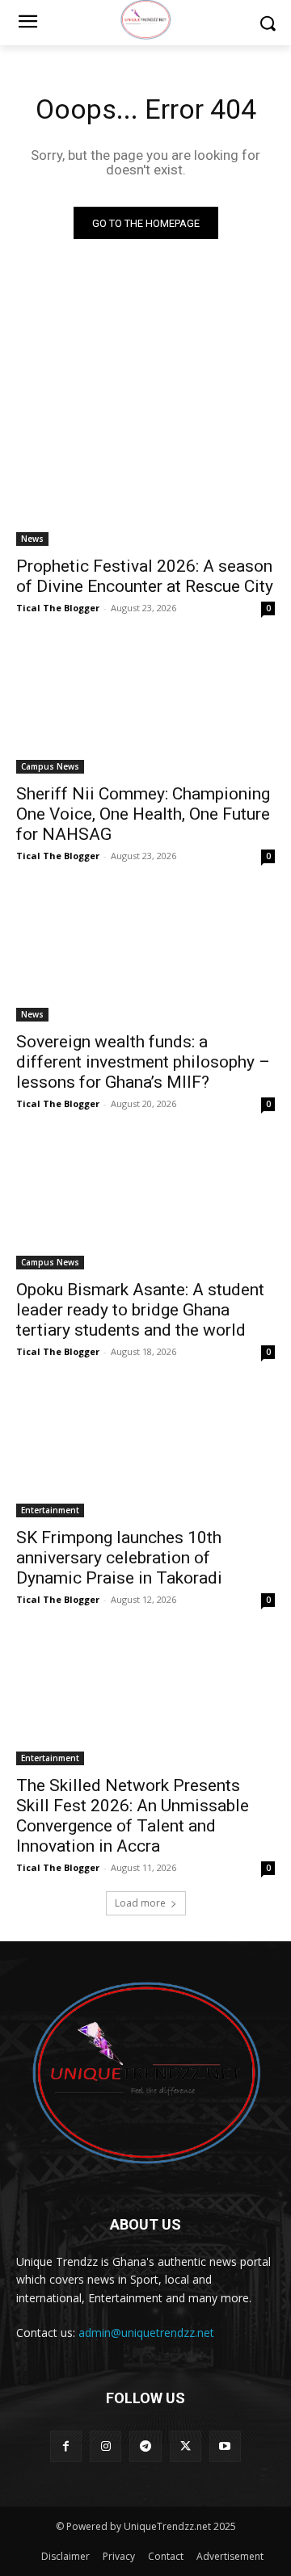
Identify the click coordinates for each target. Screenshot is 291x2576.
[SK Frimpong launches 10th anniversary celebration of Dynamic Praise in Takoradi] (145, 1453)
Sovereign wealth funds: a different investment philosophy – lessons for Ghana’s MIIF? (143, 1062)
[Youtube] (225, 2446)
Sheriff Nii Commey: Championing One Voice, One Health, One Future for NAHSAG (143, 814)
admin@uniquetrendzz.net (146, 2333)
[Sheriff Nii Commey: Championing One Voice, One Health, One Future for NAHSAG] (145, 709)
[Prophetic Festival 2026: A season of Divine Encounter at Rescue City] (145, 481)
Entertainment (50, 1510)
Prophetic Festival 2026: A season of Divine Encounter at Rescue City (145, 576)
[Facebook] (66, 2446)
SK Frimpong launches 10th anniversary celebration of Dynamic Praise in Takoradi (119, 1558)
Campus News (50, 766)
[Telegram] (145, 2446)
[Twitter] (186, 2446)
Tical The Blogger (58, 608)
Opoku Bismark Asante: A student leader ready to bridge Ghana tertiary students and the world (140, 1310)
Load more (140, 1903)
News (32, 539)
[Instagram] (105, 2446)
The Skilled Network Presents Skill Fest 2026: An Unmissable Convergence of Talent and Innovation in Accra (133, 1816)
